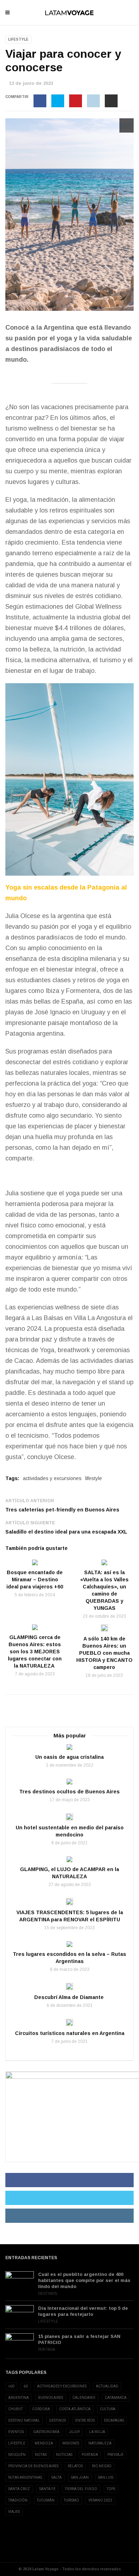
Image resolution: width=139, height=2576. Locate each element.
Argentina (19, 2398)
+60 (11, 2386)
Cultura (108, 2409)
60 (26, 2386)
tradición (18, 2500)
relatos (75, 2466)
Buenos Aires (51, 2398)
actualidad (107, 2386)
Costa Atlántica (75, 2409)
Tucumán (46, 2500)
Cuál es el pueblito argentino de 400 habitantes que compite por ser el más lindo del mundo (84, 2280)
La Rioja (97, 2432)
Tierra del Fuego (81, 2489)
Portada (47, 2350)
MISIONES (71, 2443)
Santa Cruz (19, 2489)
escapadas (114, 2420)
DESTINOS (58, 2420)
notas (41, 2455)
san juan (80, 2477)
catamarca (116, 2398)
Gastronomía (46, 2432)
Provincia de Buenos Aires (33, 2466)
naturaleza (100, 2443)
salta (56, 2477)
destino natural (24, 2420)
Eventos (16, 2432)
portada (90, 2455)
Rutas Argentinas (25, 2477)
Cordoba (41, 2409)
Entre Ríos (85, 2420)
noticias (64, 2455)
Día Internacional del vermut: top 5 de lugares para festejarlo (83, 2311)
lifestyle (94, 1478)
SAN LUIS (106, 2477)
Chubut (16, 2409)
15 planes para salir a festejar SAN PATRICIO (79, 2339)
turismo (71, 2500)
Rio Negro (102, 2466)
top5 (111, 2489)
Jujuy (74, 2432)
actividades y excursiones (52, 1478)
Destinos (48, 2294)
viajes (14, 2512)
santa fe (47, 2489)
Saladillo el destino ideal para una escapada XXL (66, 1532)
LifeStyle (18, 39)
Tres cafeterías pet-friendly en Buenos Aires (62, 1510)
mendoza (44, 2443)
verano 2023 (100, 2500)
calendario (84, 2398)
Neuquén (17, 2455)
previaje (115, 2455)
